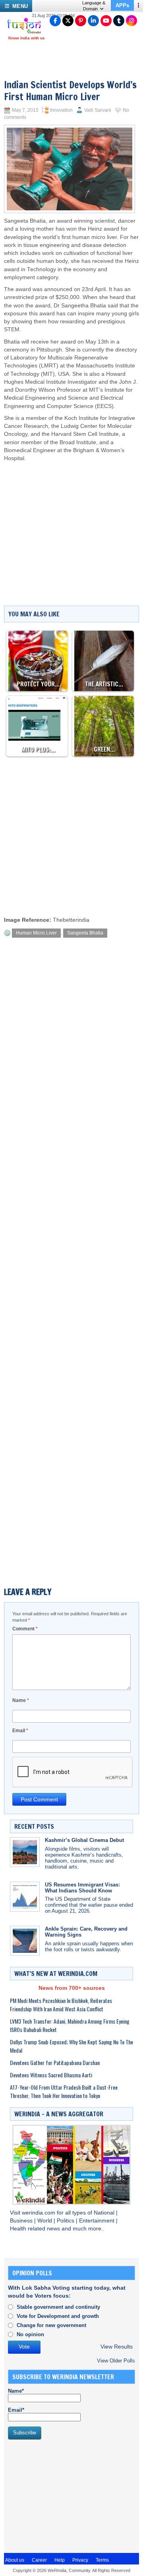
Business (22, 2221)
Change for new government (51, 2325)
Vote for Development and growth (58, 2316)
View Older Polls (116, 2361)
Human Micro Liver (36, 933)
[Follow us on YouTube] (106, 21)
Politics (66, 2221)
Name (21, 1700)
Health (19, 2229)
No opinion (30, 2334)
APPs (122, 5)
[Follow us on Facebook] (55, 21)
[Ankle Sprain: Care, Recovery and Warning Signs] (25, 1941)
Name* (16, 2391)
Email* (16, 2410)
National (105, 2213)
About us (15, 2560)
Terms (102, 2560)
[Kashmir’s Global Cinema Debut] (25, 1852)
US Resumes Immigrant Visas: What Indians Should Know (82, 1888)
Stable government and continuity (58, 2307)
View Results (117, 2347)
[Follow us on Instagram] (131, 21)
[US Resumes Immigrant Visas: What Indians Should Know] (25, 1897)
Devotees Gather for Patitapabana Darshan (55, 2062)
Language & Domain (94, 6)
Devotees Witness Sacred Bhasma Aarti (51, 2075)
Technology (42, 269)
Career (39, 2560)
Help (60, 2560)
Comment (25, 1629)
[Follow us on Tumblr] (119, 21)
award (23, 289)
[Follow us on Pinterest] (81, 21)
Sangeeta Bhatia (85, 933)
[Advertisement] (70, 526)
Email (20, 1731)
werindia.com (39, 2213)
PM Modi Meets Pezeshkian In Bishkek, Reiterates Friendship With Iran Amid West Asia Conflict (61, 2005)
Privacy (80, 2560)
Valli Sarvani (98, 110)
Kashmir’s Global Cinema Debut (84, 1840)
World (45, 2221)
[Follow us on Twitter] (68, 21)
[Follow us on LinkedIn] (93, 21)
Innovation (61, 110)
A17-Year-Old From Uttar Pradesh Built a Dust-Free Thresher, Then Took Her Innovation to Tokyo (64, 2091)
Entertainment (98, 2221)
